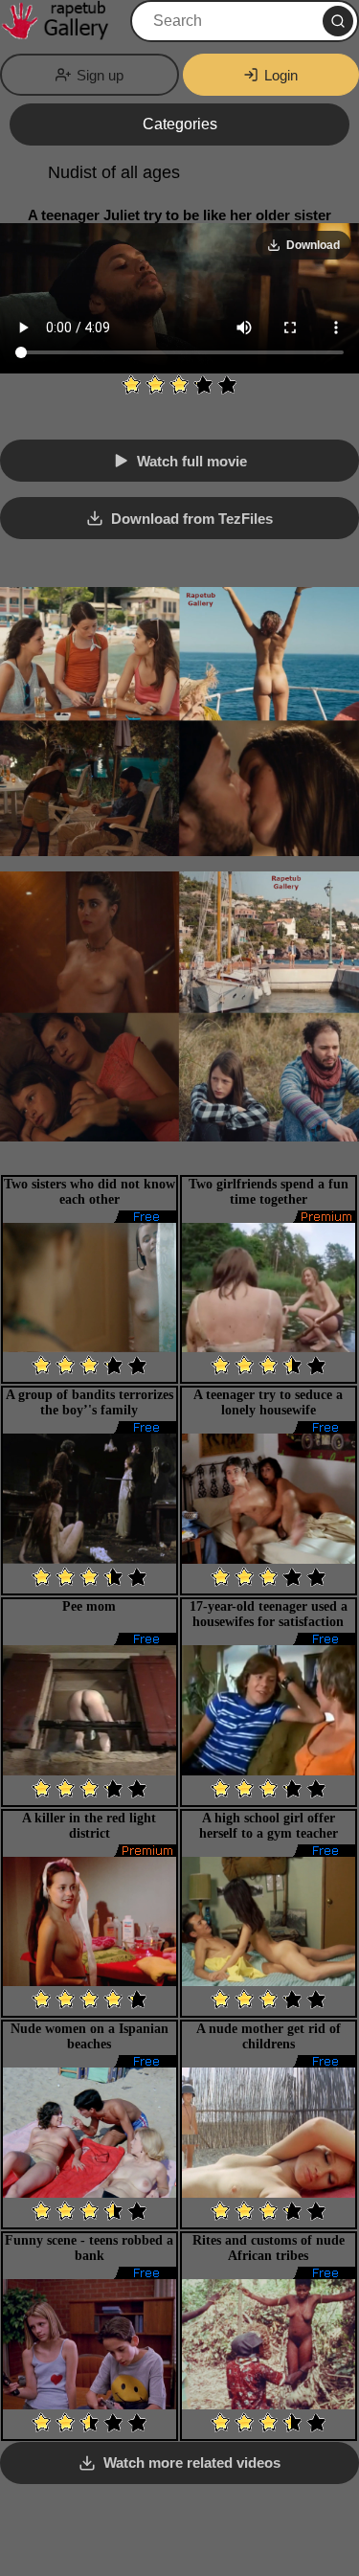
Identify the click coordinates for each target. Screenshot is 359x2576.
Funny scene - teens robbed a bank (89, 2248)
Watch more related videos (192, 2463)
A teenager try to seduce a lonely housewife (268, 1402)
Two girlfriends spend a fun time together (269, 1192)
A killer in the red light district (89, 1826)
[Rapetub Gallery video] (63, 21)
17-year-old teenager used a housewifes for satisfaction (269, 1614)
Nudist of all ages (114, 172)
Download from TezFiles (192, 519)
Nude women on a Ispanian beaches (90, 2036)
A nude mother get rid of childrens (269, 2036)
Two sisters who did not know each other (90, 1192)
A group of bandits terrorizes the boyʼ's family (90, 1402)
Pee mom (89, 1606)
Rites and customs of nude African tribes (269, 2248)
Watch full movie (192, 461)
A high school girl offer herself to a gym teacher (269, 1826)
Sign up (100, 75)
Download (313, 245)
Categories (180, 124)
